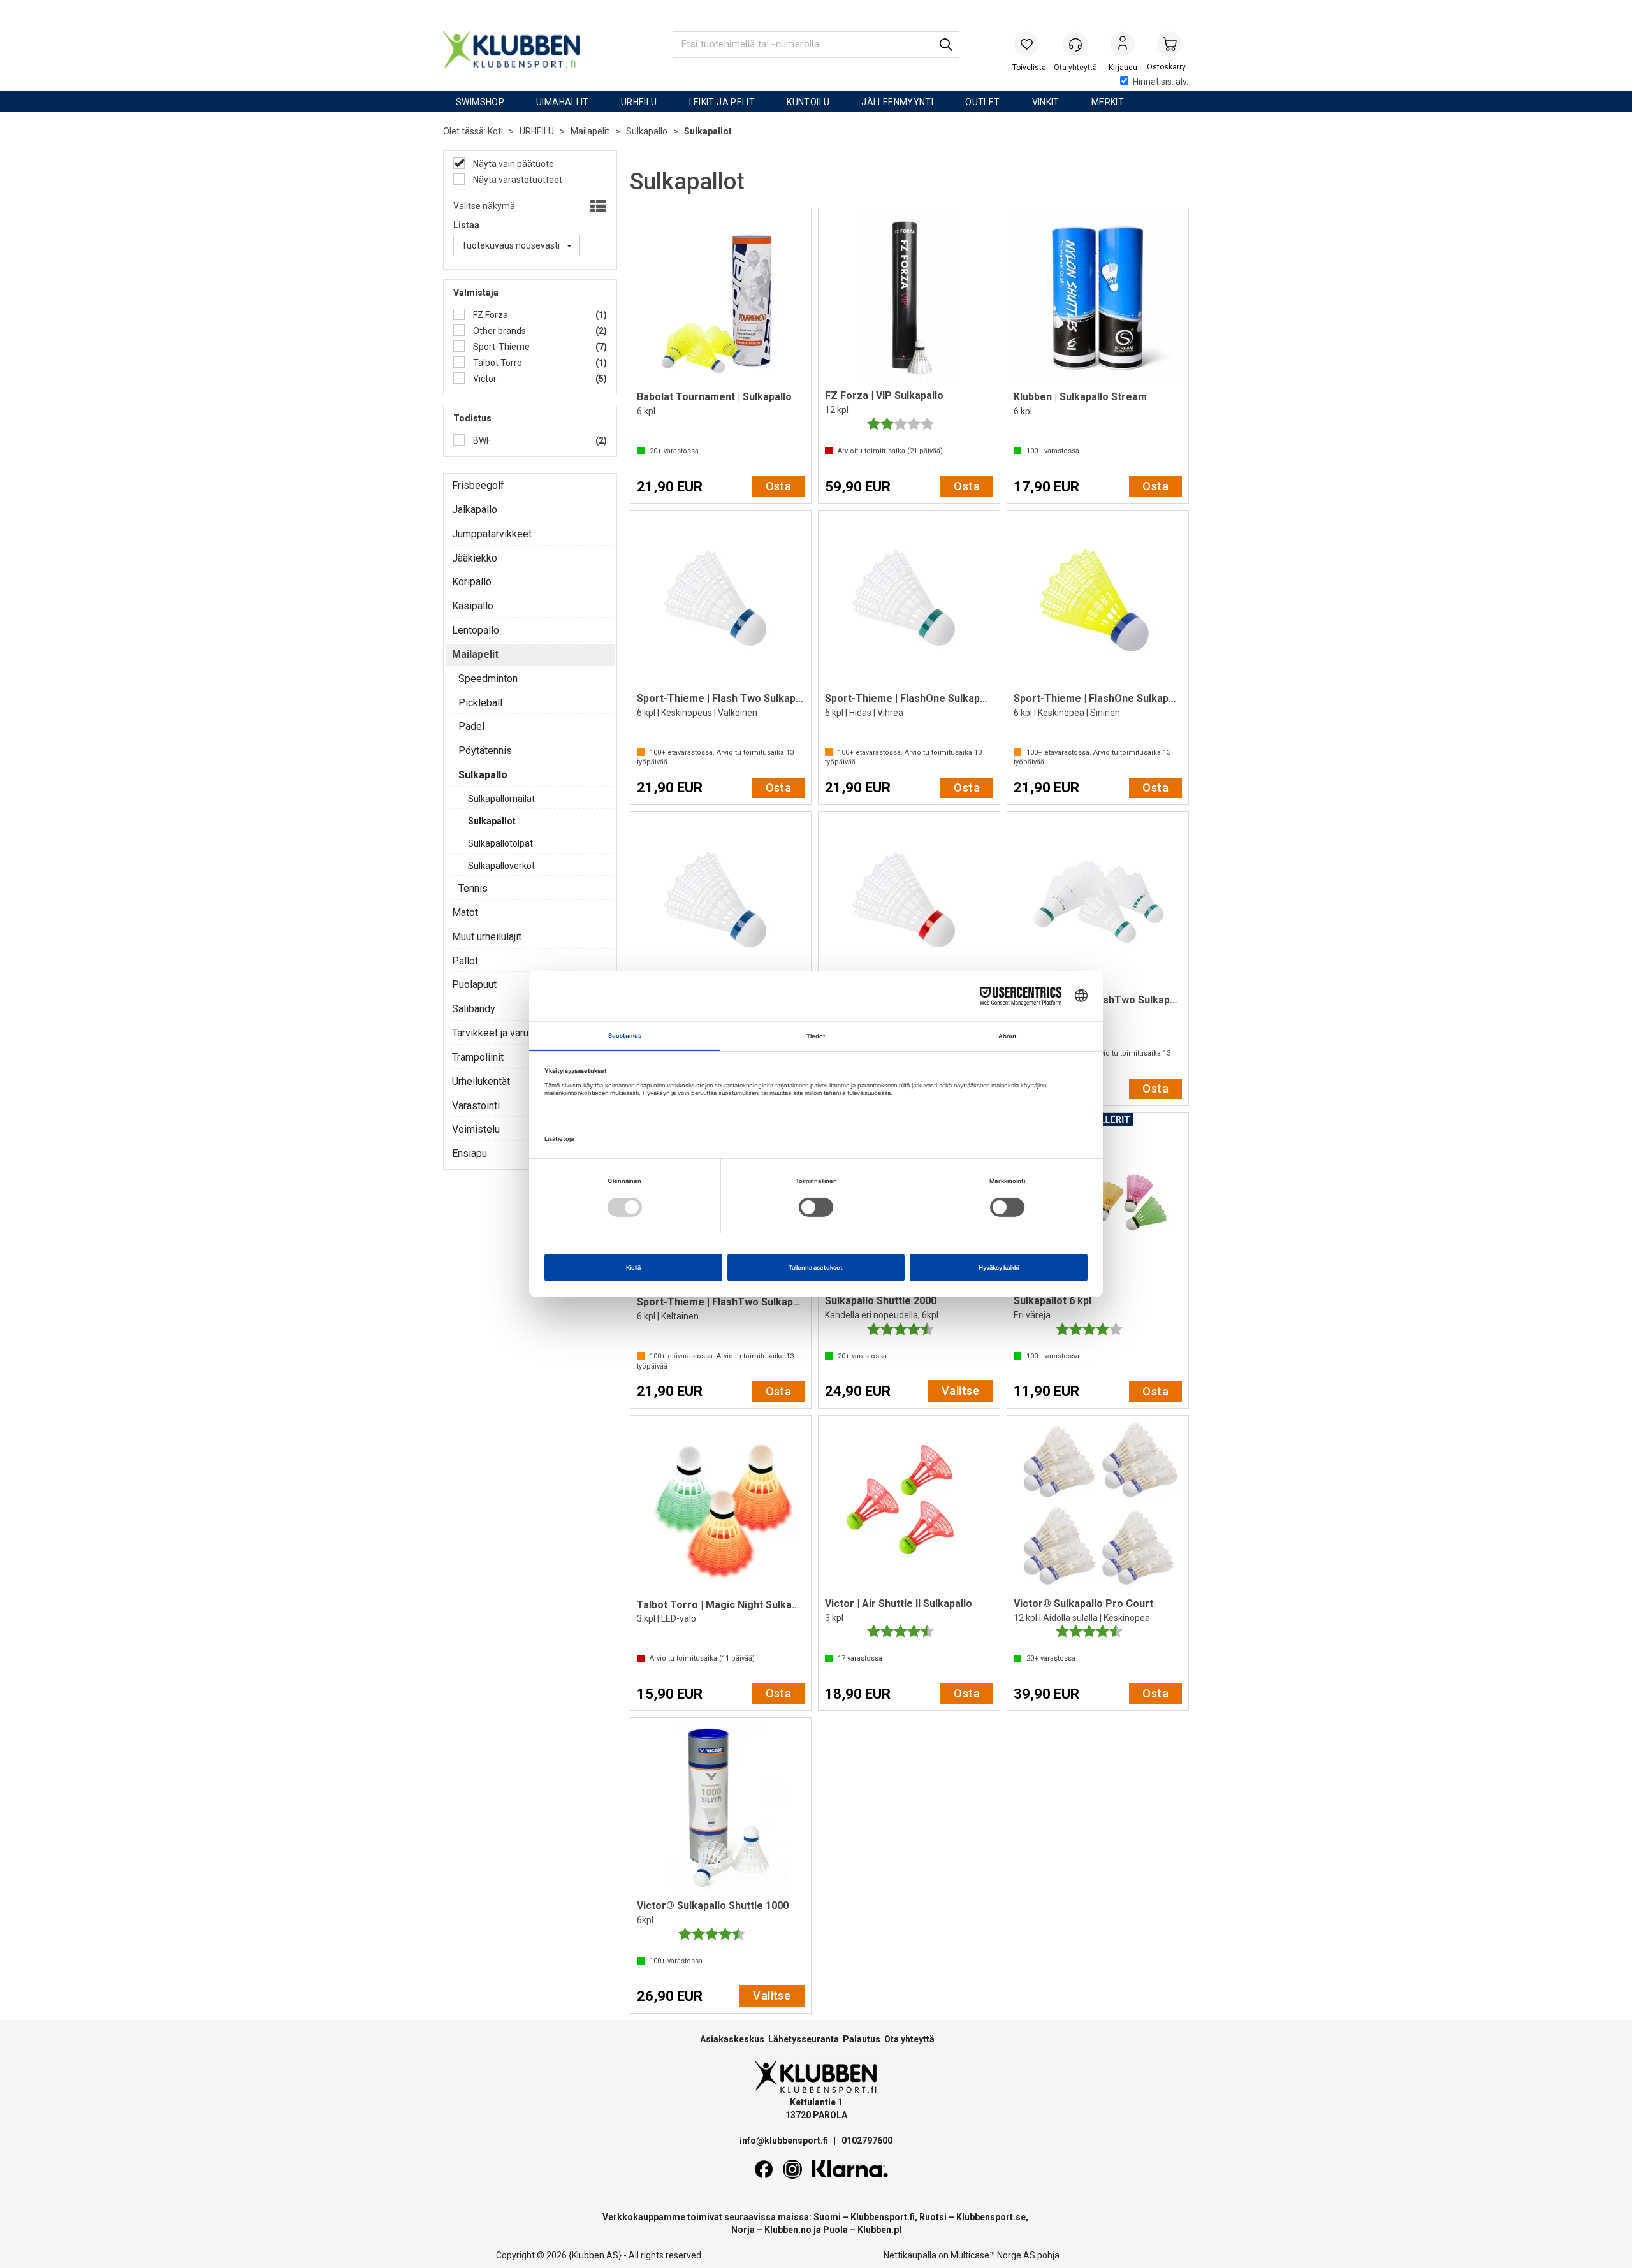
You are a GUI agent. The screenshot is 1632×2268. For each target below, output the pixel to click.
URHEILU (639, 102)
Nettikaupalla (910, 2255)
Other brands (499, 331)
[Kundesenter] (1075, 44)
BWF (481, 440)
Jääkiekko (475, 558)
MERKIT (1108, 102)
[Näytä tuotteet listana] (597, 207)
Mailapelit (590, 131)
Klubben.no (788, 2230)
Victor (484, 379)
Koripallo (472, 582)
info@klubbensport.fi (785, 2141)
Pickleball (480, 703)
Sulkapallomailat (501, 799)
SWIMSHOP (480, 102)
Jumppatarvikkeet (492, 534)
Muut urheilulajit (487, 937)
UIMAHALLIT (563, 102)
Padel (471, 726)
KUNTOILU (808, 102)
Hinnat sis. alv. (1161, 82)
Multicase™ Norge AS (993, 2255)
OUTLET (982, 102)
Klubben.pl (879, 2230)
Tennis (473, 888)
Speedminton (488, 679)
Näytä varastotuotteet (517, 180)
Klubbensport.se (991, 2217)
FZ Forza (490, 315)
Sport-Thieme (500, 347)
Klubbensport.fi (883, 2217)
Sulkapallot (708, 131)
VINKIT (1046, 102)
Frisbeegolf (478, 485)
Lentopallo (476, 630)
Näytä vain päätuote (513, 164)
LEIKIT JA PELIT (722, 102)
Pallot (465, 961)
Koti (495, 131)
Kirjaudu (1123, 45)
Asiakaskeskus (732, 2039)
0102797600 (867, 2141)
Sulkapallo (647, 131)
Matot (465, 912)
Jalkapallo (475, 510)
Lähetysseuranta (804, 2039)
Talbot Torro (497, 363)
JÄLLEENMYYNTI (897, 102)
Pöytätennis (485, 751)
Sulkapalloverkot (501, 866)
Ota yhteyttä (909, 2039)
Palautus (862, 2039)
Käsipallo (473, 606)
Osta (779, 486)
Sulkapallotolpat (500, 843)
